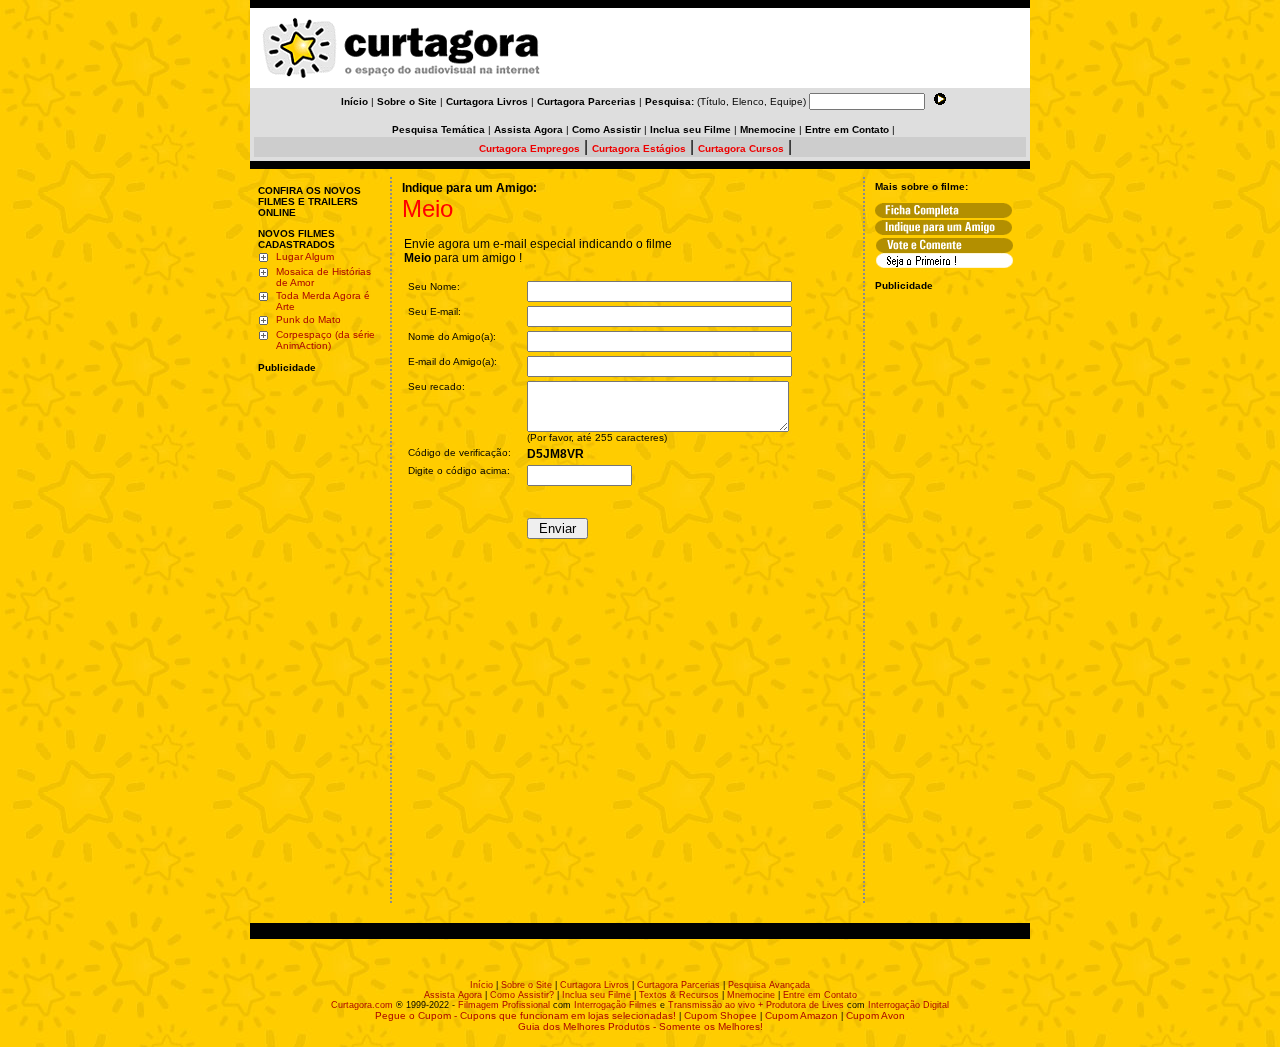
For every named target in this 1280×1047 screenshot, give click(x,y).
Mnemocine (751, 995)
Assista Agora (453, 995)
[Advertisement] (318, 503)
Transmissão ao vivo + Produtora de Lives (756, 1005)
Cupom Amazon (801, 1015)
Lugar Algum (305, 256)
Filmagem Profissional (504, 1005)
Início (481, 985)
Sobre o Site (526, 985)
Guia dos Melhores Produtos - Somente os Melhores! (640, 1026)
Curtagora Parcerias (678, 985)
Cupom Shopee (720, 1015)
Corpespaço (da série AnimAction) (325, 340)
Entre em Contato (820, 995)
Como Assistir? (522, 995)
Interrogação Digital (908, 1005)
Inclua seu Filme (596, 995)
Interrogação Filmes (615, 1005)
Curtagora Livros (594, 985)
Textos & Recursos (679, 995)
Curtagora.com (362, 1005)
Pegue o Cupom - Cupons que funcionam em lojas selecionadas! (525, 1015)
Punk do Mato (308, 319)
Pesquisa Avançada (769, 985)
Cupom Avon (875, 1015)
